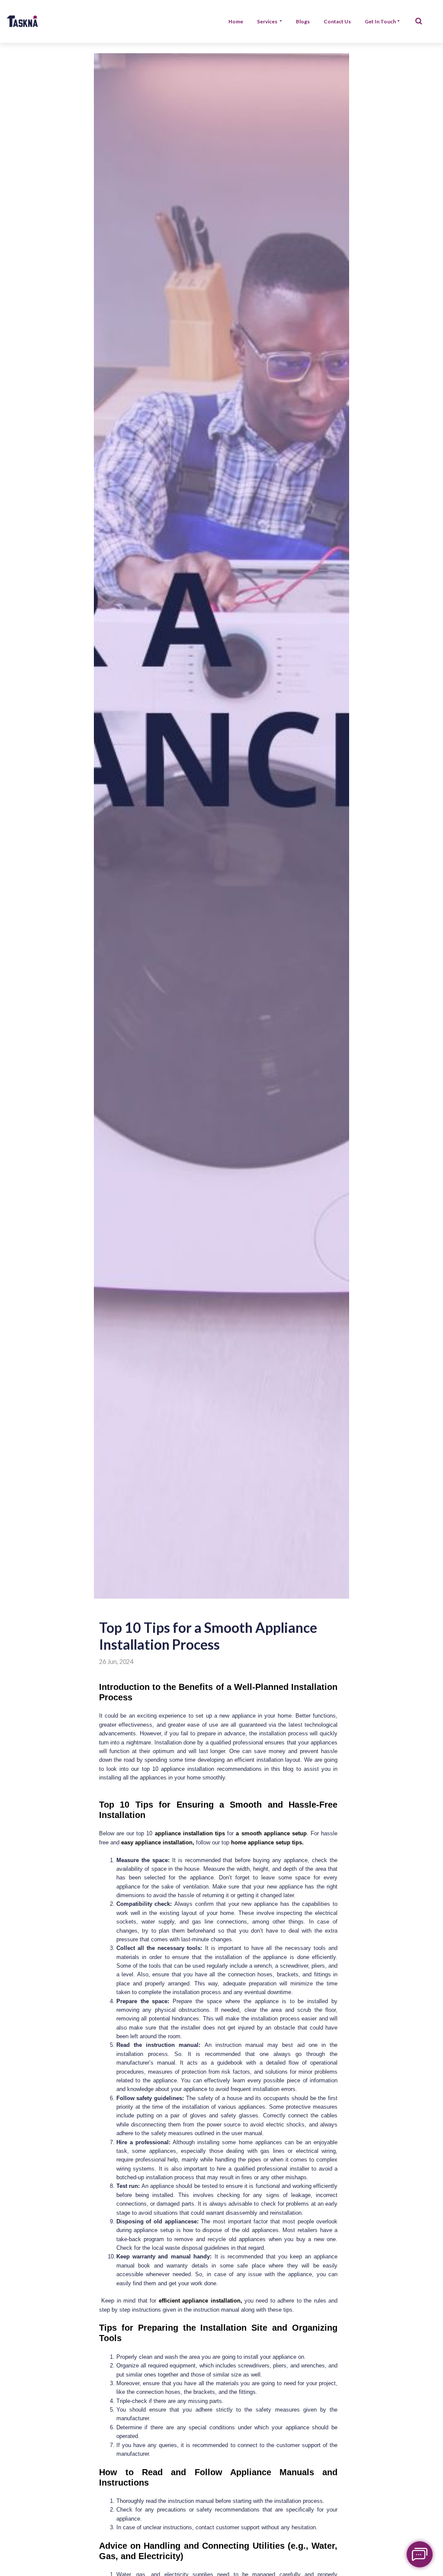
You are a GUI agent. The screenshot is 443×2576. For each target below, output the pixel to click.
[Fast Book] (420, 2554)
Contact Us (337, 21)
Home (236, 21)
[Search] (419, 22)
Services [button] (268, 21)
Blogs (303, 21)
